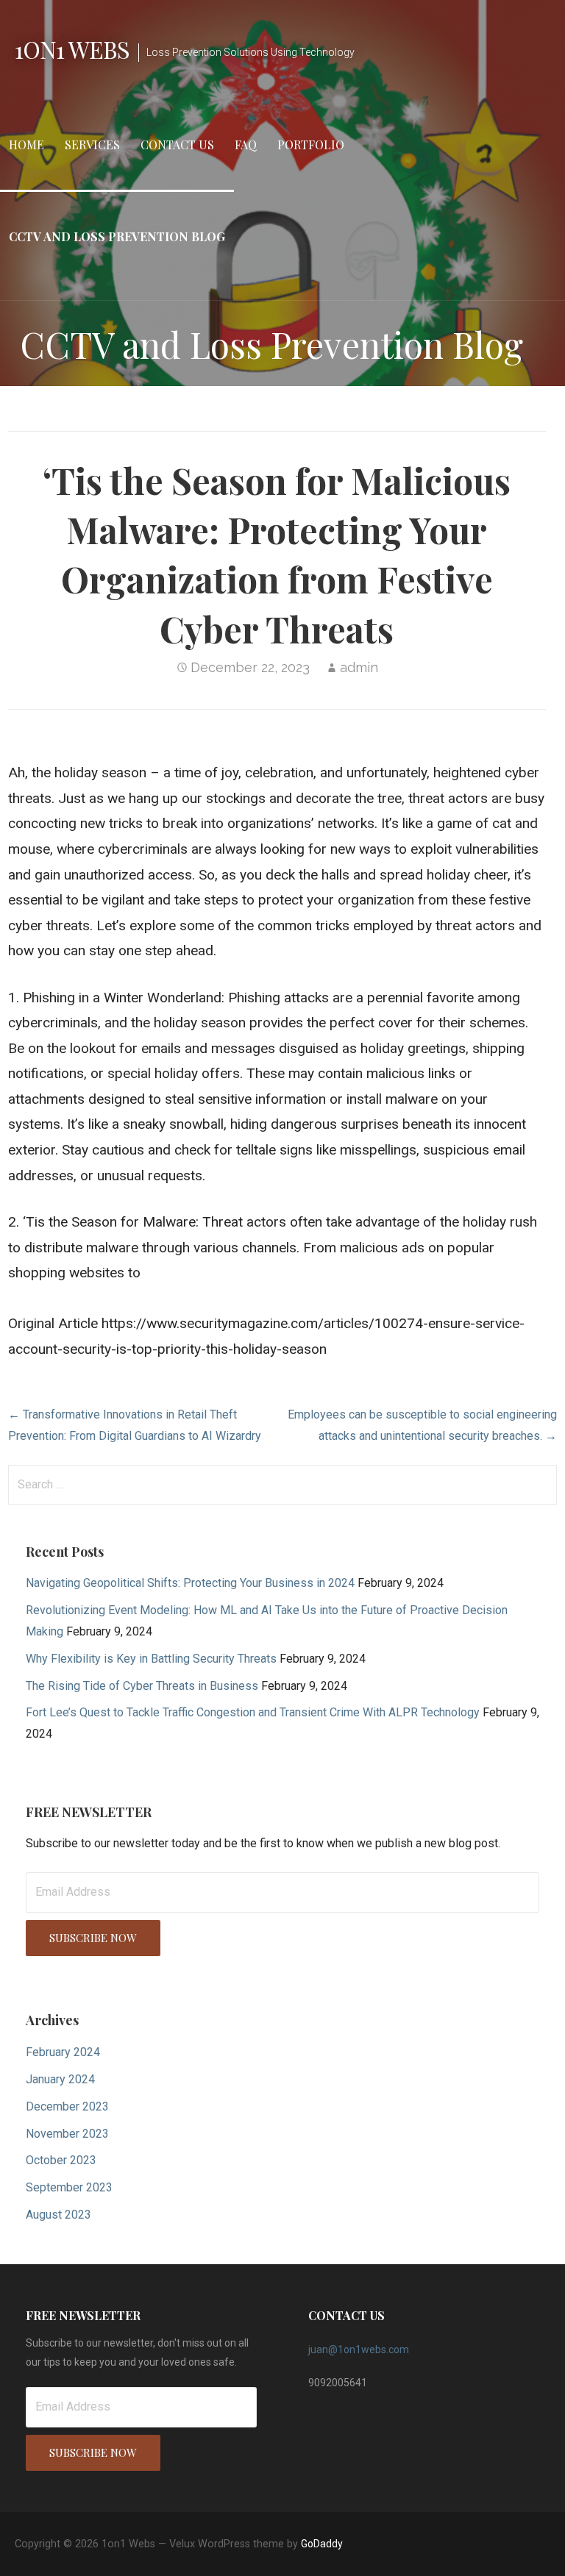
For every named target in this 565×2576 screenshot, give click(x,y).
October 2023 (61, 2160)
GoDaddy (322, 2544)
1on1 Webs (72, 49)
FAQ (246, 145)
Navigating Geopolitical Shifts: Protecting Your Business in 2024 (190, 1583)
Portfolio (311, 145)
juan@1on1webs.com (359, 2350)
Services (92, 145)
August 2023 (58, 2215)
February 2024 (63, 2052)
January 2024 (60, 2079)
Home (26, 145)
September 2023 (69, 2187)
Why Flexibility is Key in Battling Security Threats (151, 1659)
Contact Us (177, 145)
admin (359, 667)
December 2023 (67, 2106)
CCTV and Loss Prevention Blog (117, 236)
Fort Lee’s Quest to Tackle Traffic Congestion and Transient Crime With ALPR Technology (253, 1712)
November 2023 (67, 2134)
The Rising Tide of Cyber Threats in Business (142, 1686)
